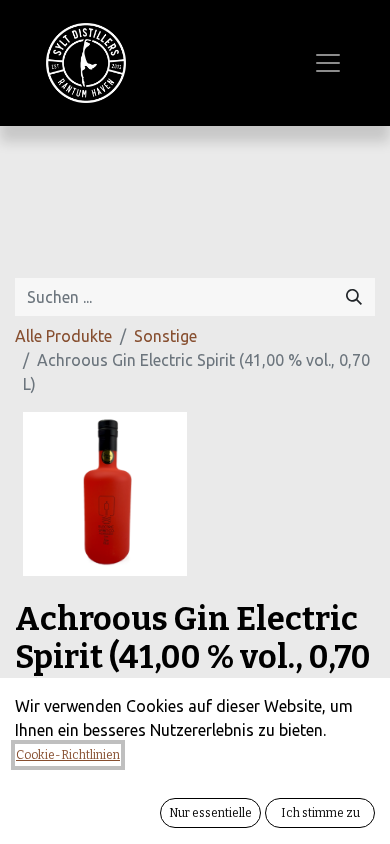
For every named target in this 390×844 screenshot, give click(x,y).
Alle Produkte (63, 336)
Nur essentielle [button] (210, 813)
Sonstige (165, 336)
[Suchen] (354, 297)
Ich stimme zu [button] (320, 813)
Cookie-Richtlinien (68, 755)
